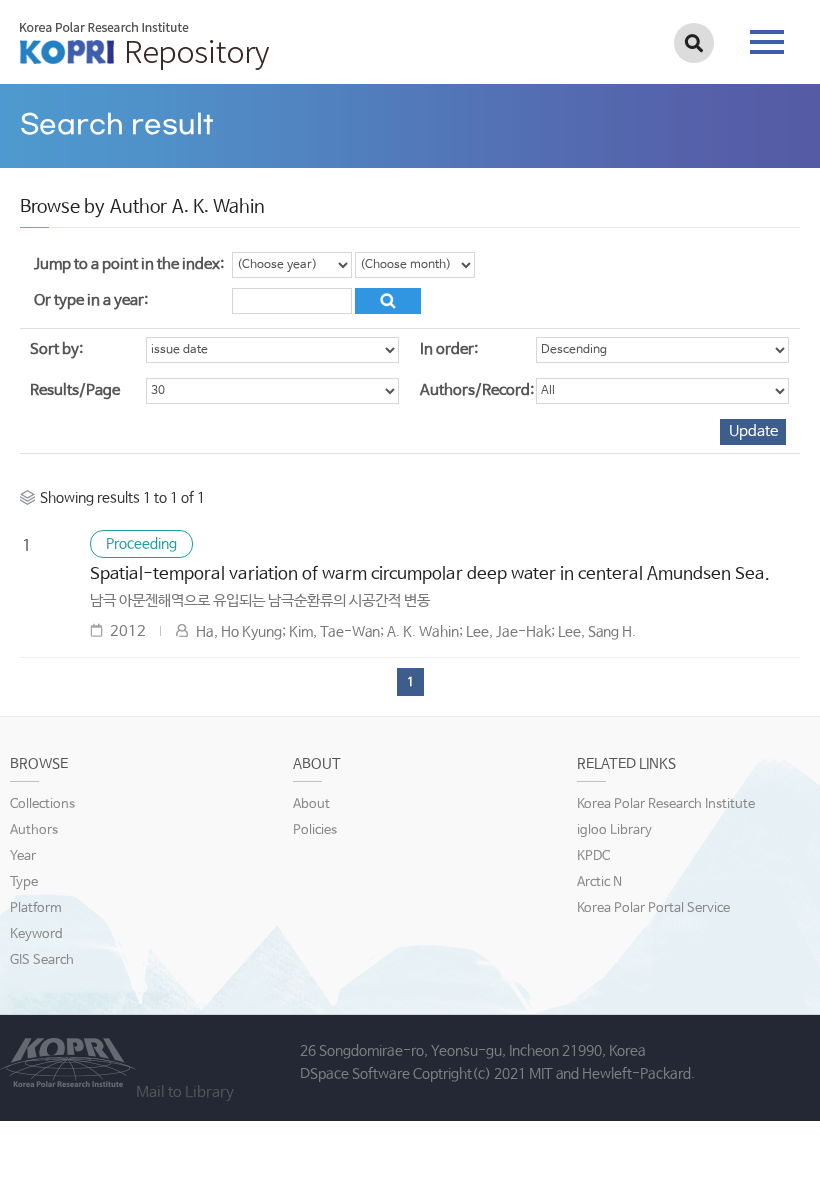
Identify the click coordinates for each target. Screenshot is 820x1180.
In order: (449, 349)
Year (23, 856)
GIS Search (42, 960)
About (311, 804)
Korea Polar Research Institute (666, 804)
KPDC (593, 856)
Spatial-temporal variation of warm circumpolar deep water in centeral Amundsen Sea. (430, 574)
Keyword (36, 934)
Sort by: (56, 349)
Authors (34, 830)
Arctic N (599, 882)
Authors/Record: (477, 390)
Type (24, 882)
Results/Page (75, 390)
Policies (315, 830)
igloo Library (614, 830)
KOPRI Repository (144, 46)
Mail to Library (185, 1092)
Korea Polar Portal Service (653, 908)
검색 (694, 43)
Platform (36, 908)
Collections (42, 804)
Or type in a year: (91, 300)
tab (767, 36)
